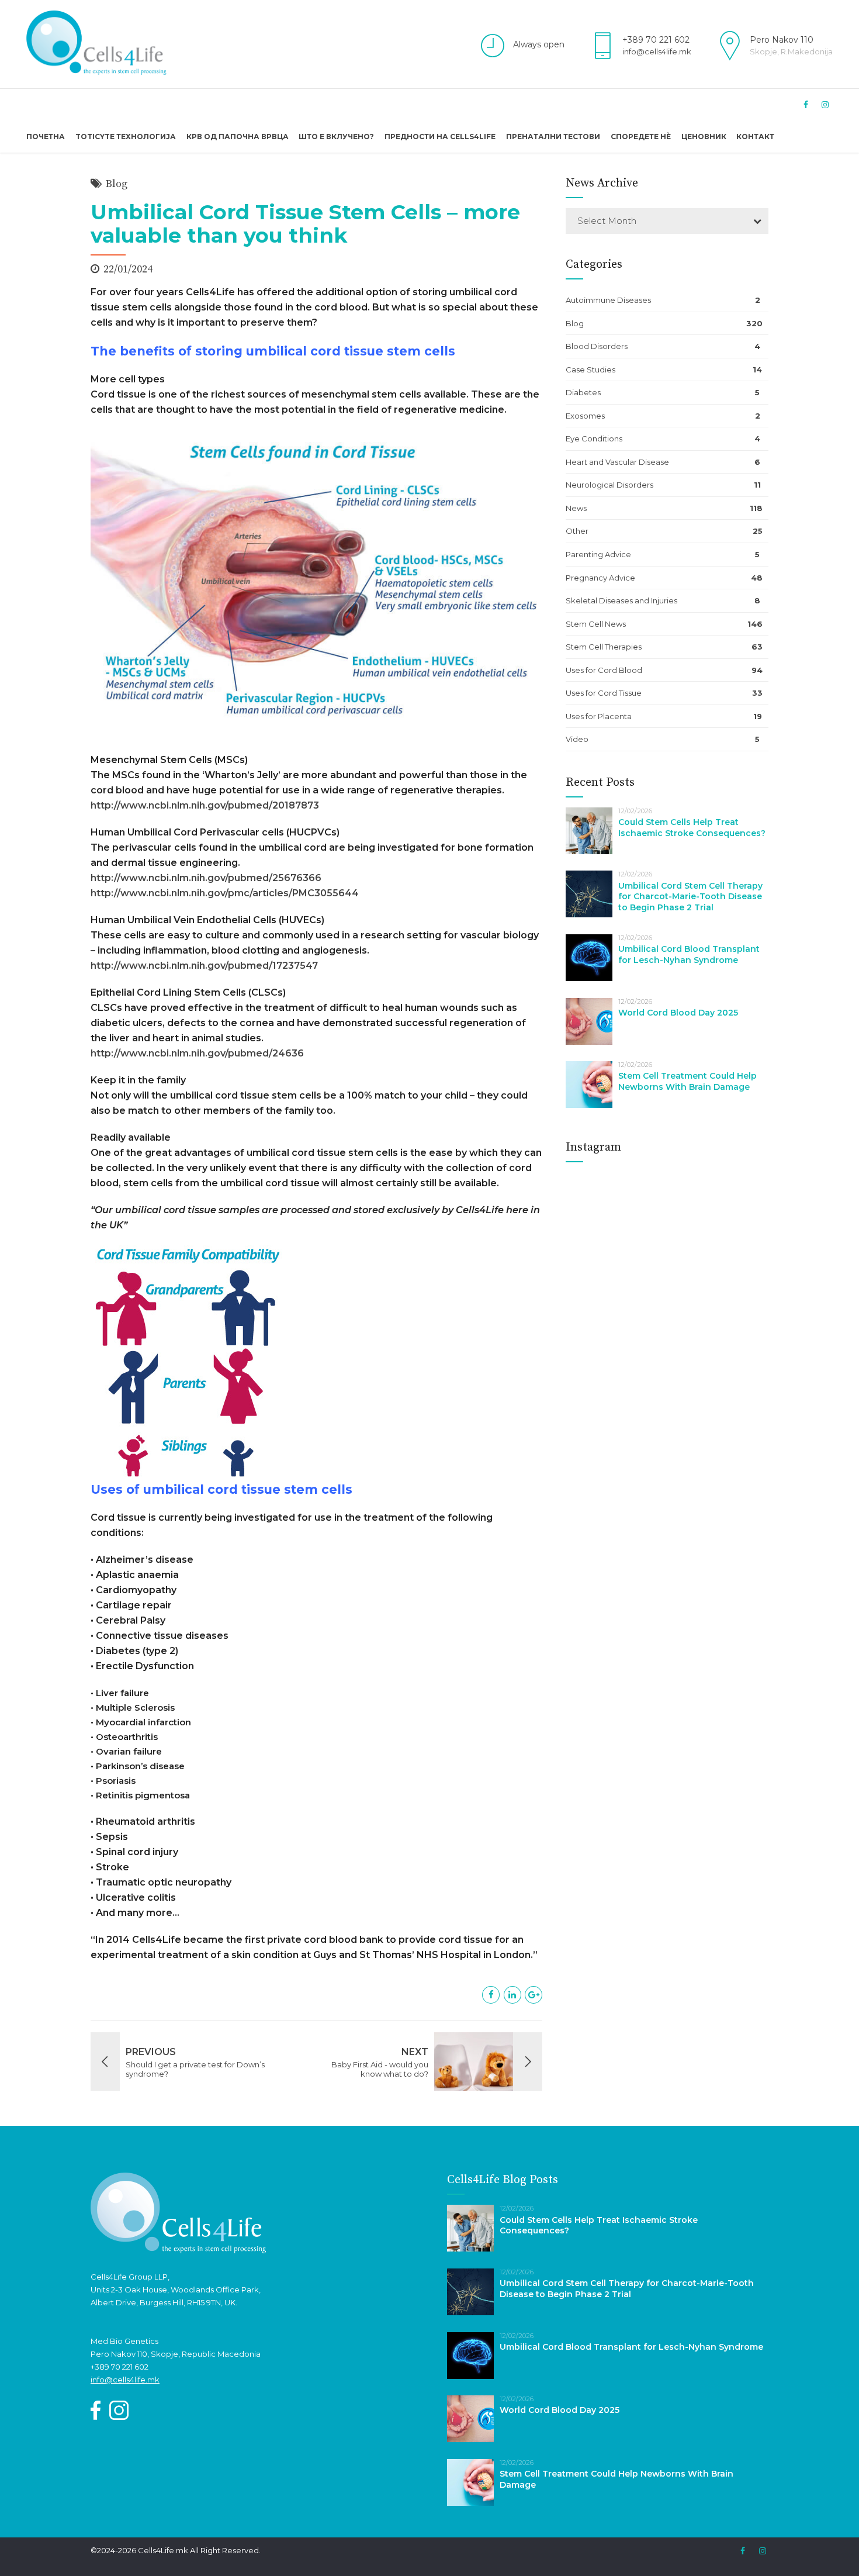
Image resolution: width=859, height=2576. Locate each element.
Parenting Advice (598, 554)
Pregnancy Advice (600, 578)
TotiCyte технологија (126, 137)
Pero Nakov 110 (782, 40)
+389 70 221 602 (656, 40)
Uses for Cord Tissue (604, 693)
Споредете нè (641, 137)
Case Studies (590, 370)
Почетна (46, 137)
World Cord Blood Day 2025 (678, 1013)
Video (577, 739)
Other (577, 531)
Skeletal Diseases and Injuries (621, 600)
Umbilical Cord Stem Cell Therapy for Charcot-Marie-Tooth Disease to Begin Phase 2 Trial (690, 897)
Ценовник (704, 137)
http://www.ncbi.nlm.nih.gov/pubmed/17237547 (204, 966)
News (576, 508)
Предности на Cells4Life (440, 137)
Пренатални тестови (553, 137)
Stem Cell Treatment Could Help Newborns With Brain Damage (687, 1081)
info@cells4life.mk (657, 51)
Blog (117, 184)
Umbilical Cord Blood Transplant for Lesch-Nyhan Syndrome (689, 954)
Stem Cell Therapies (604, 647)
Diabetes (583, 392)
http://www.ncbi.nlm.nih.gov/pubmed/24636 (197, 1053)
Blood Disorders (597, 346)
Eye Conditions (594, 438)
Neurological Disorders (609, 485)
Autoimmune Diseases (608, 300)
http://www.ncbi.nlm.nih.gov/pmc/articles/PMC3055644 (225, 893)
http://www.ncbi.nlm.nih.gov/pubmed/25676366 (206, 878)
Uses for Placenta (599, 716)
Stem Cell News (596, 624)
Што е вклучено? (336, 137)
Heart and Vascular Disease (617, 462)
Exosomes (585, 416)
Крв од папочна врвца (238, 137)
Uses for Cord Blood (604, 670)
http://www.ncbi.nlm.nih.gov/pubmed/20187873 (205, 805)
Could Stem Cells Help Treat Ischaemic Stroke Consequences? (692, 828)
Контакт (755, 137)
